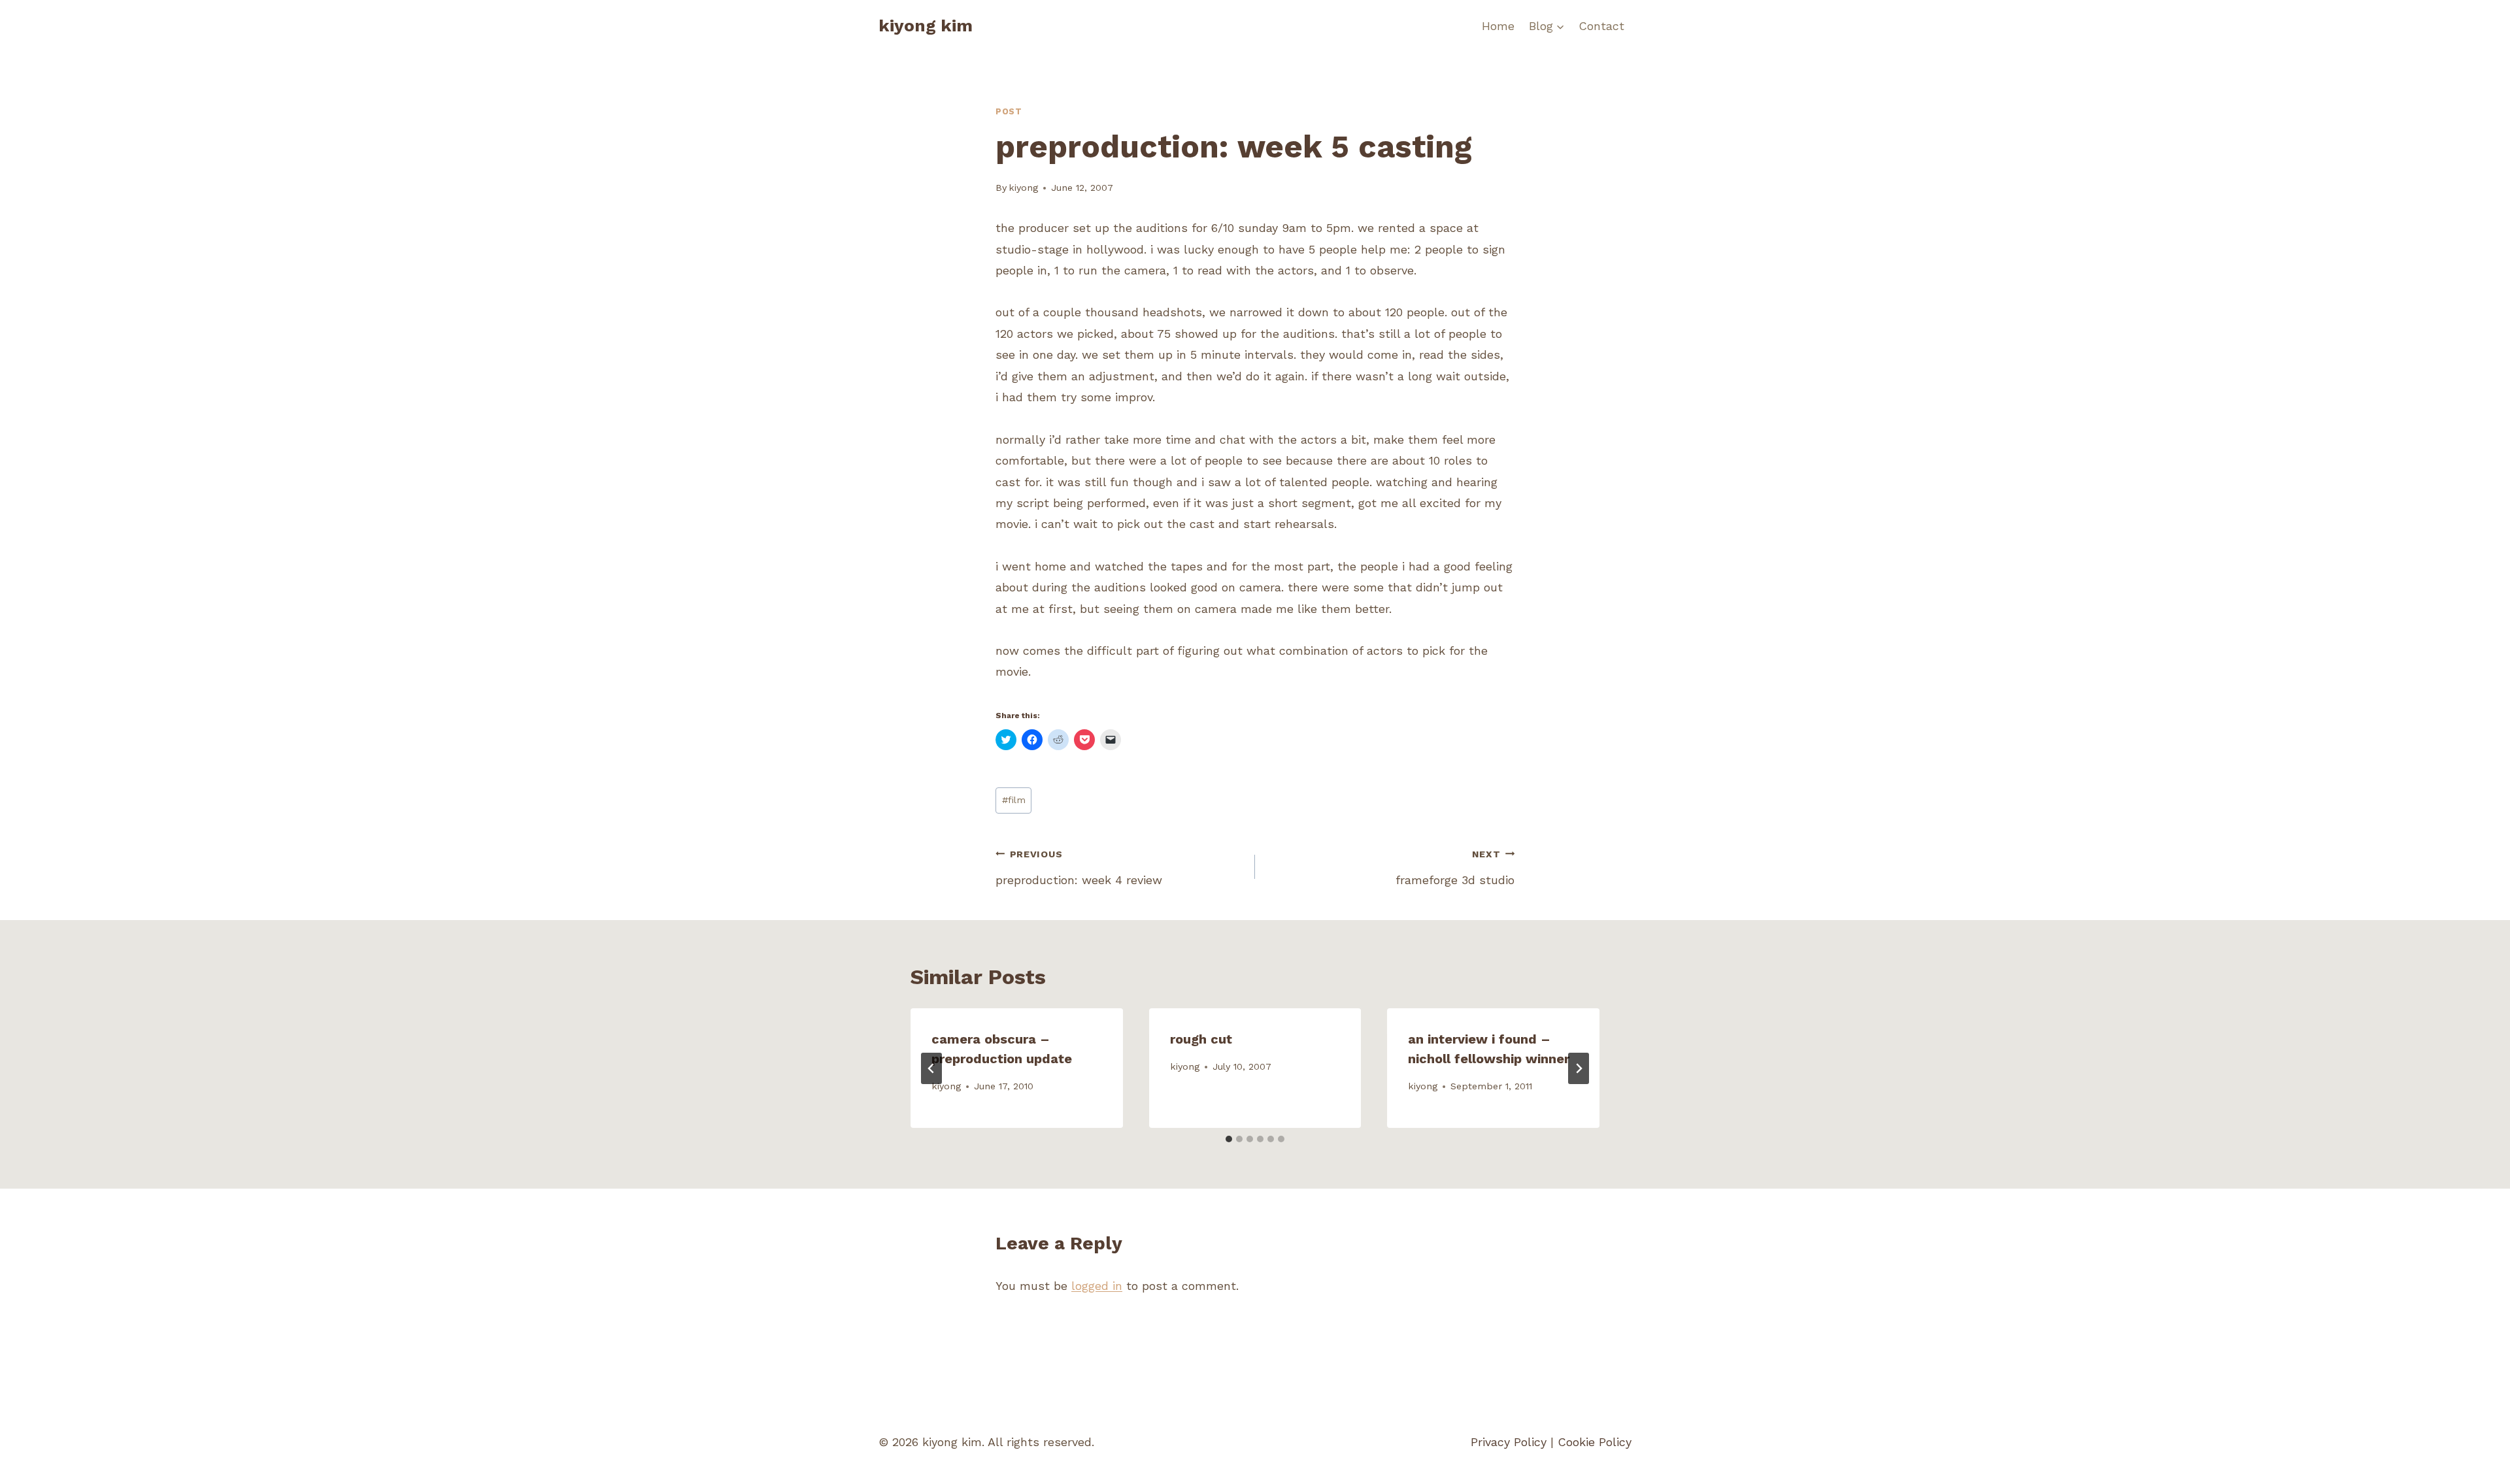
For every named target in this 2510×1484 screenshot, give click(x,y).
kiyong (1023, 188)
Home (1498, 26)
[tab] (1229, 1139)
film (1014, 800)
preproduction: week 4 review (1079, 868)
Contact (1601, 26)
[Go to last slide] (931, 1068)
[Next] (1579, 1068)
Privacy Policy (1509, 1442)
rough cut (1201, 1039)
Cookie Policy (1595, 1442)
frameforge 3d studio (1455, 868)
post (1009, 111)
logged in (1097, 1286)
